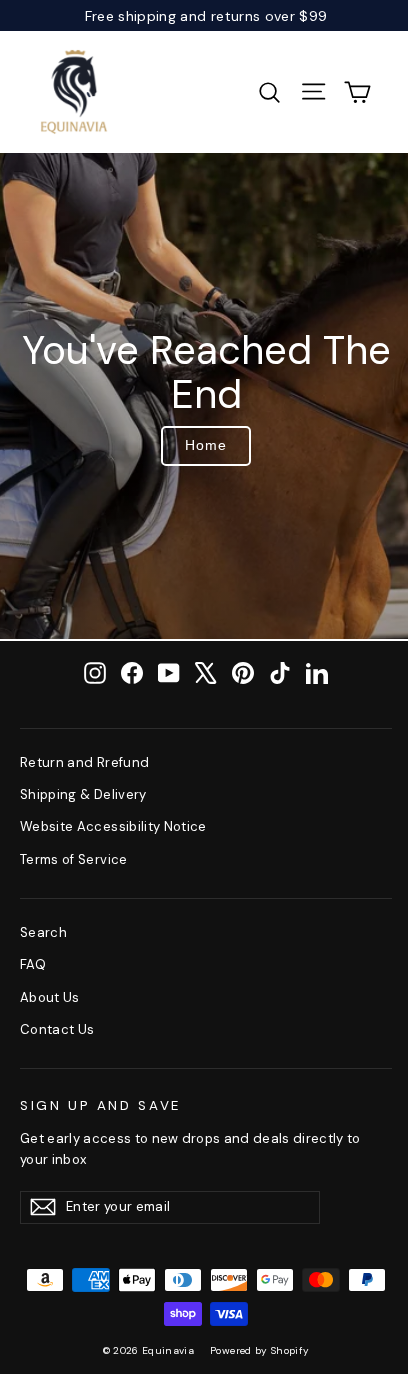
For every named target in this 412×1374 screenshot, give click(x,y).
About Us (50, 997)
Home (206, 445)
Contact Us (57, 1029)
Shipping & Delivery (83, 794)
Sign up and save (100, 1105)
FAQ (33, 964)
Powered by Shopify (259, 1350)
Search (43, 932)
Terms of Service (74, 859)
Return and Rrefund (84, 762)
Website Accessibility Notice (113, 826)
